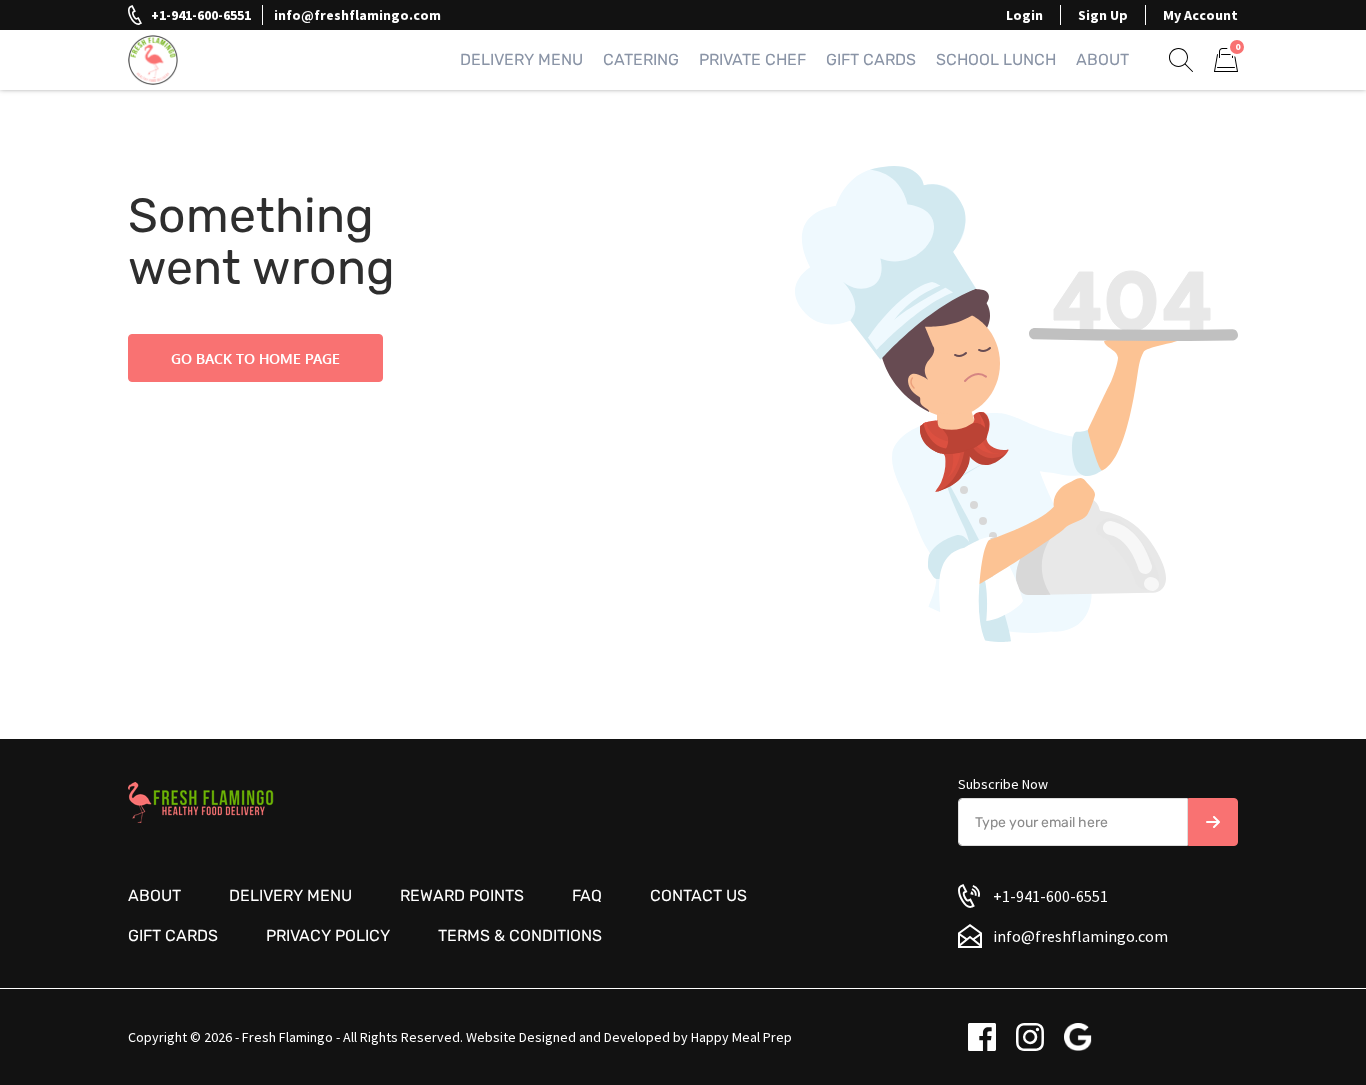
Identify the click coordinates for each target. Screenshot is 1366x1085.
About (1102, 59)
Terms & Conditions (520, 935)
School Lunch (996, 59)
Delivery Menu (521, 59)
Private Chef (752, 59)
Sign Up (1103, 15)
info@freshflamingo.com (357, 15)
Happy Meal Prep (741, 1037)
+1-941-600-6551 (201, 15)
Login (1024, 15)
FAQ (587, 895)
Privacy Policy (328, 935)
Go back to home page (255, 358)
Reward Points (462, 895)
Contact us (698, 895)
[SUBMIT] (1213, 822)
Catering (641, 59)
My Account (1200, 15)
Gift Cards (871, 59)
